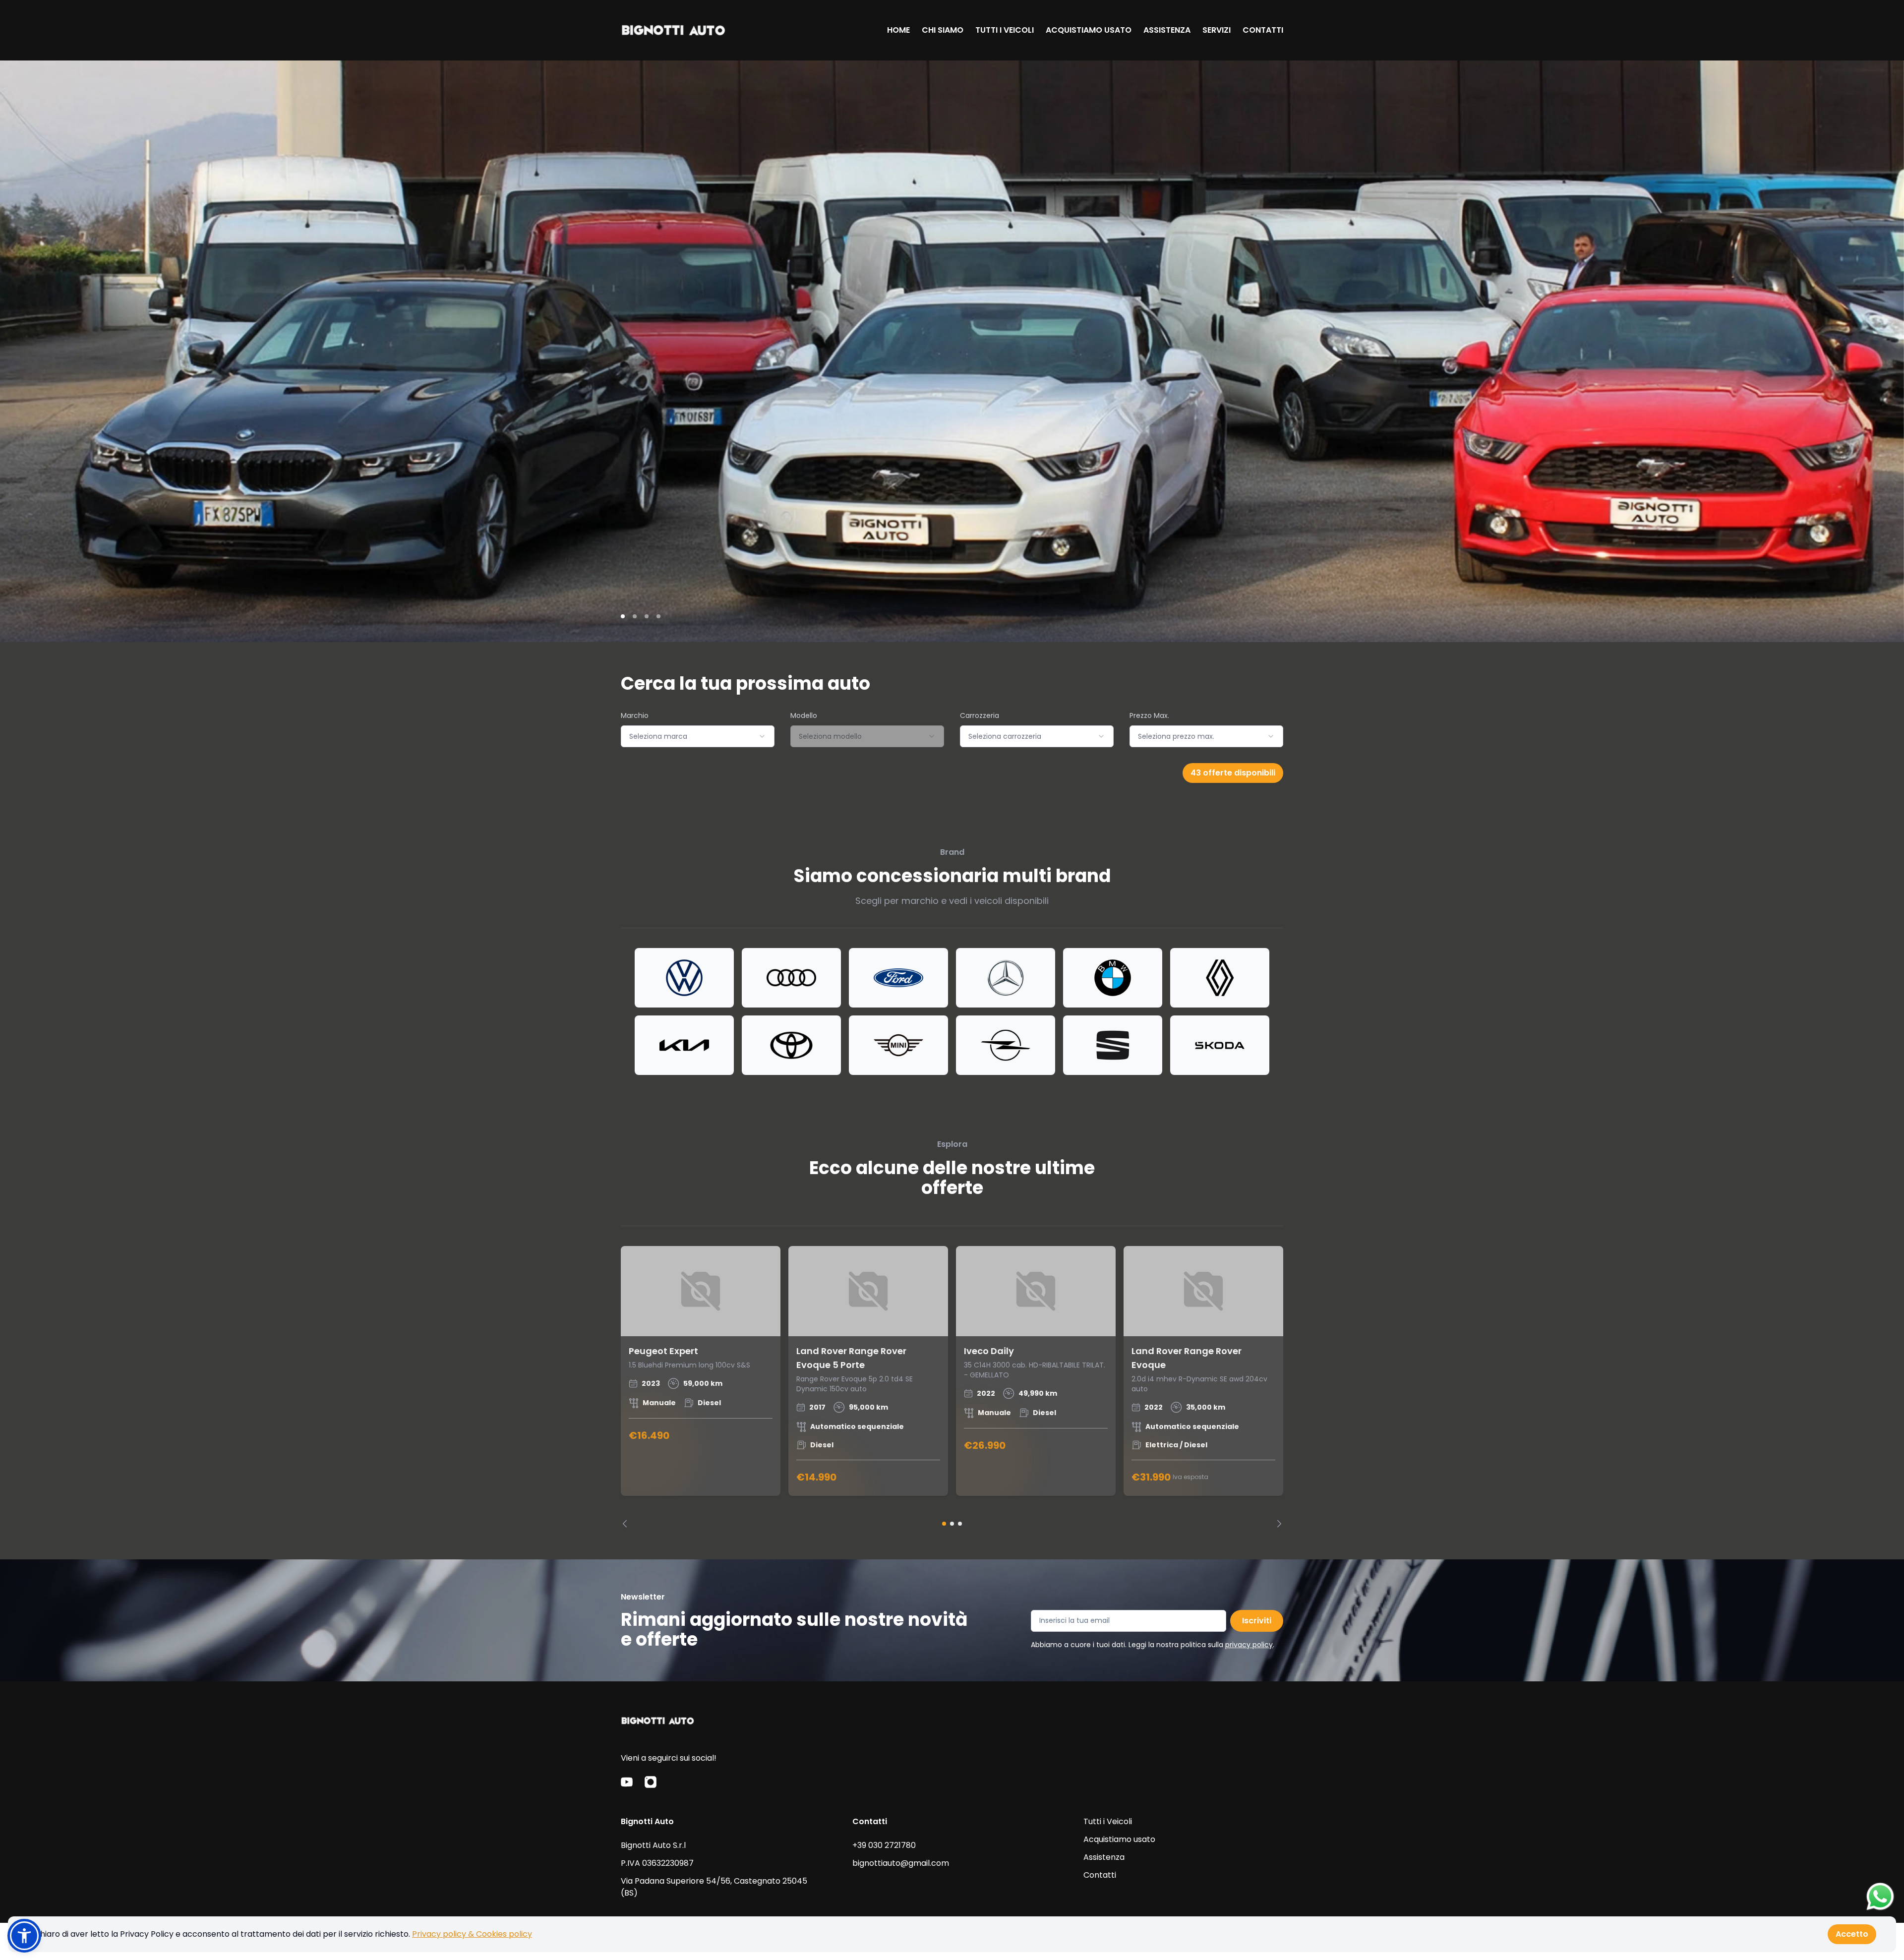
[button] (24, 1936)
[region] (952, 1387)
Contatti (1100, 1875)
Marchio (635, 715)
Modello (804, 715)
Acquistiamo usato (1119, 1839)
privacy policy (1249, 1645)
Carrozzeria (980, 715)
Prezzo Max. (1149, 715)
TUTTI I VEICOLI (1005, 30)
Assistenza (1104, 1857)
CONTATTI (1263, 30)
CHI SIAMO (943, 30)
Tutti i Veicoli (1108, 1821)
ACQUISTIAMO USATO (1089, 30)
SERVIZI (1217, 30)
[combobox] (698, 736)
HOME (898, 30)
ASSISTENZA (1167, 30)
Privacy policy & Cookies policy (472, 1934)
